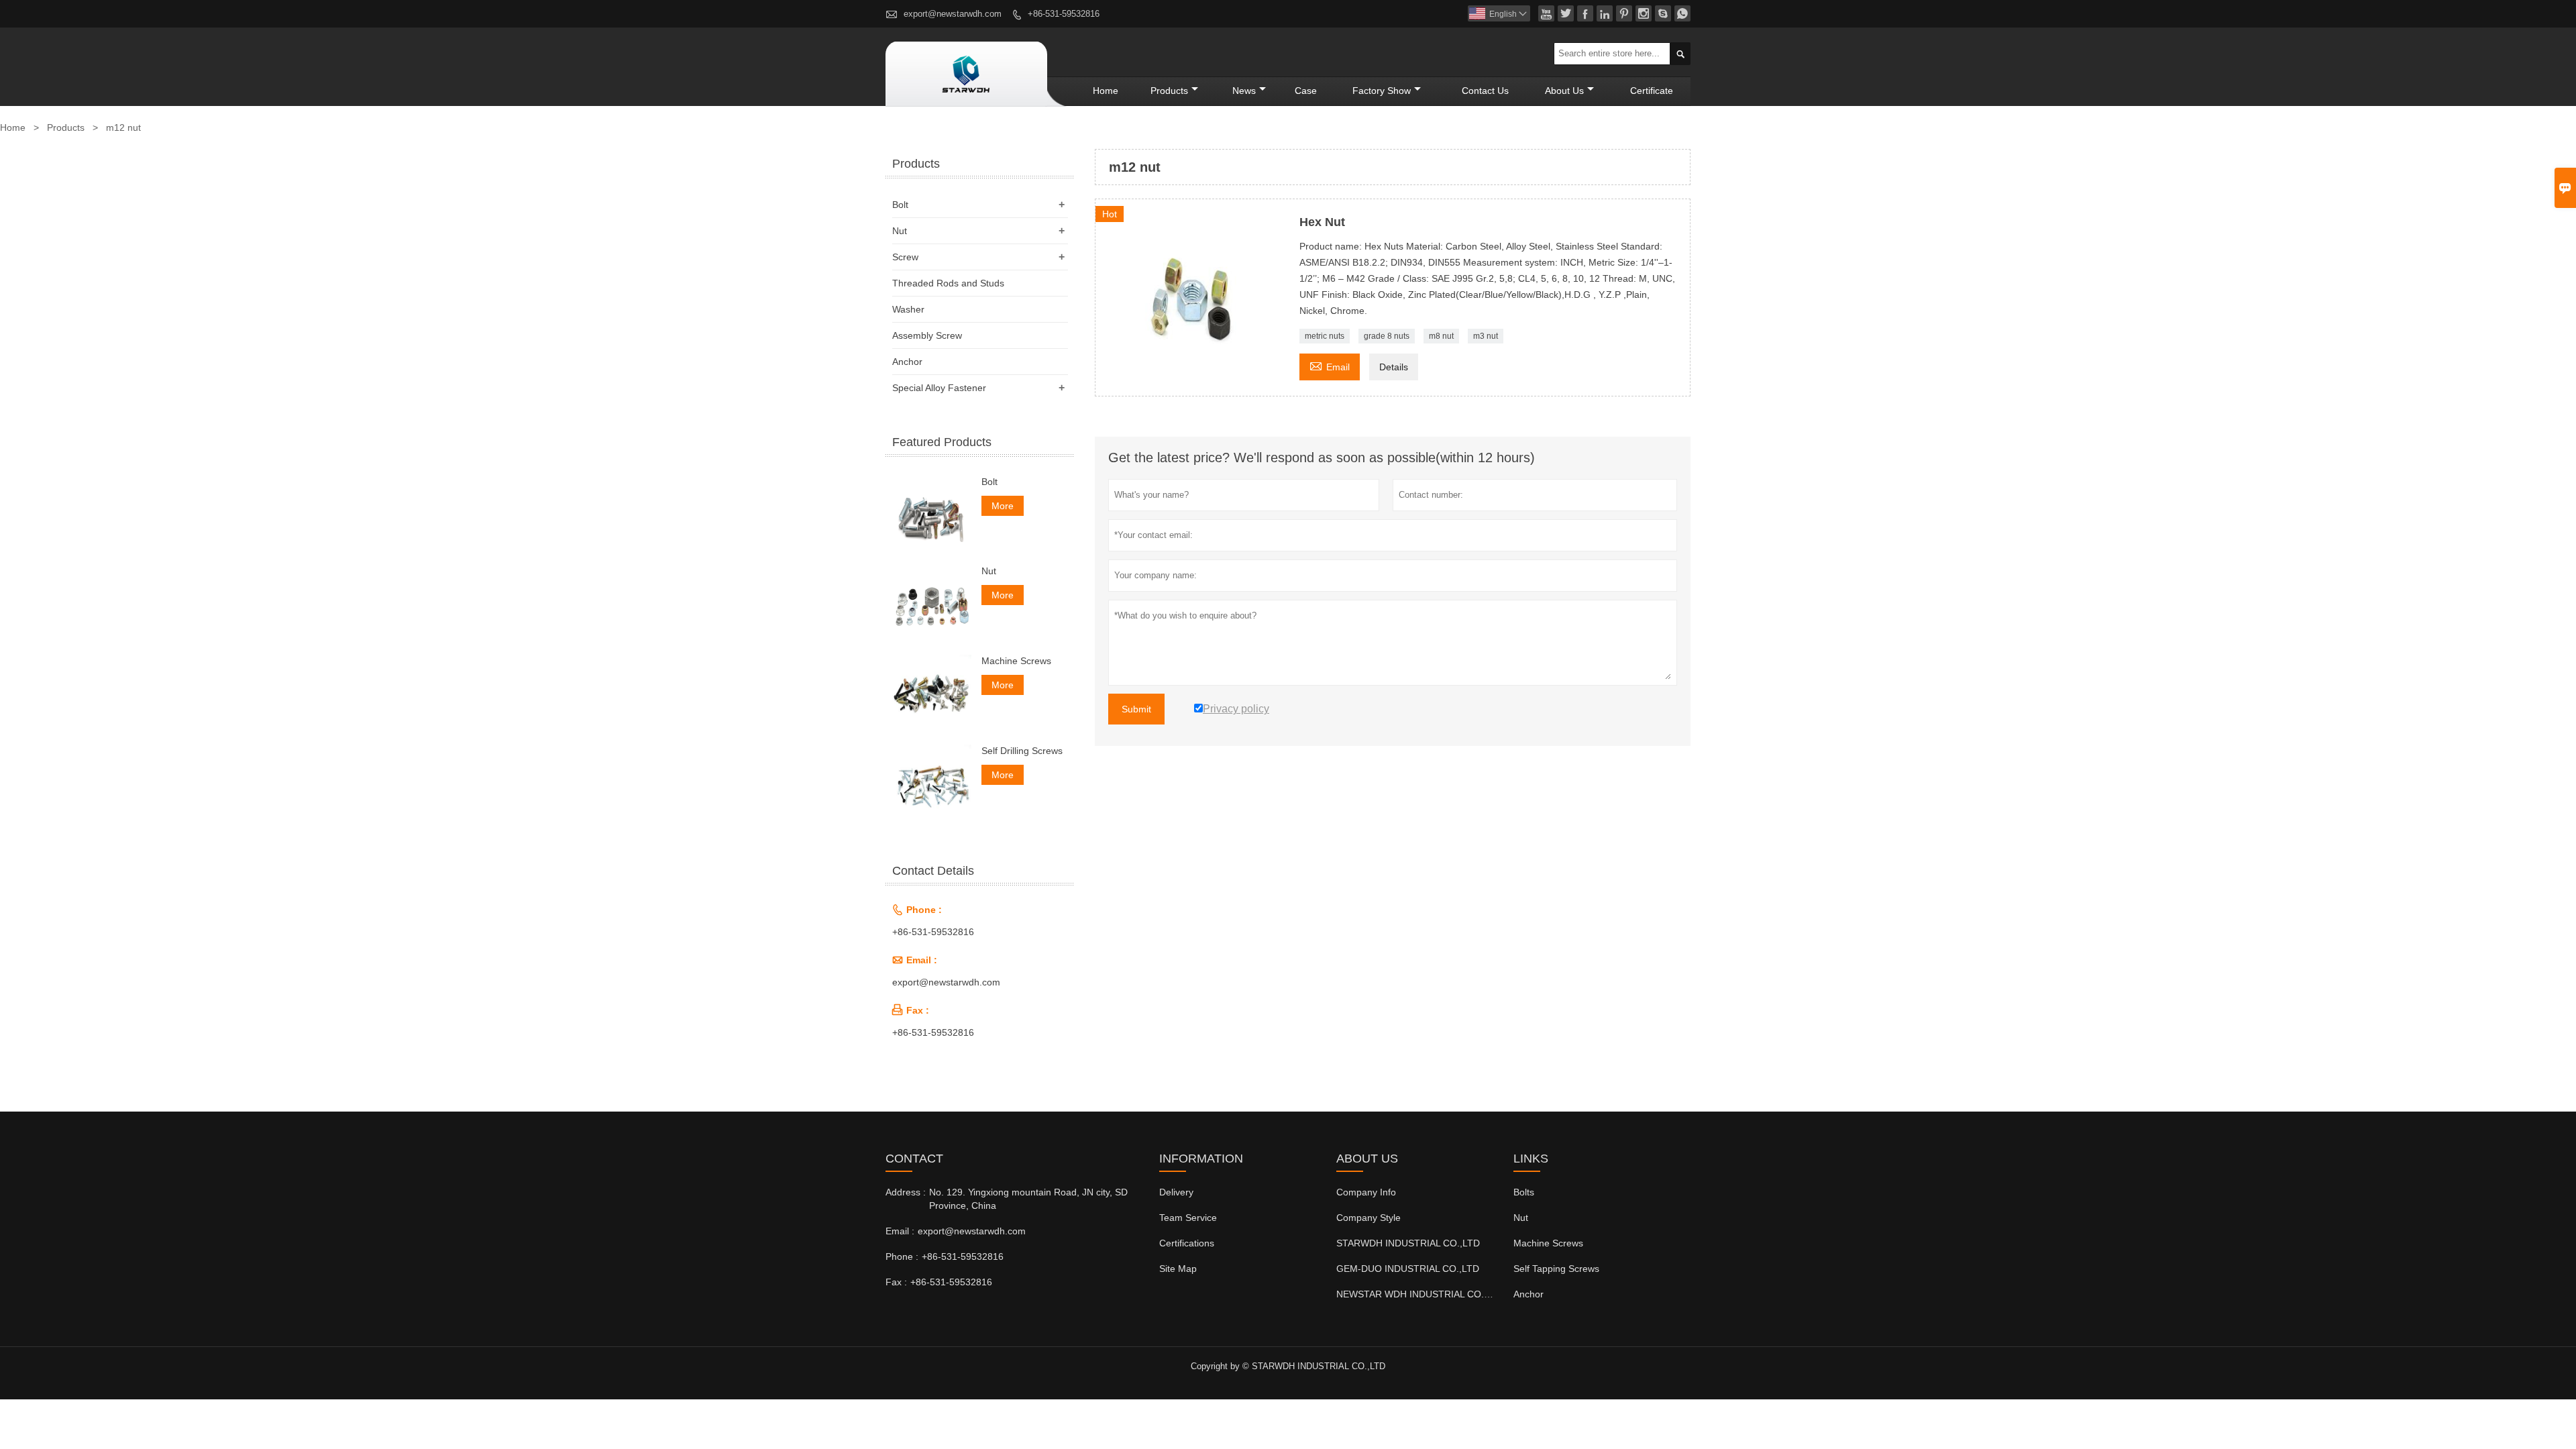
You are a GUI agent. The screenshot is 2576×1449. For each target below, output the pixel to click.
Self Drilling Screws (1022, 751)
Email (1330, 365)
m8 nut (1441, 336)
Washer (908, 309)
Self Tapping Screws (1556, 1269)
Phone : (902, 1256)
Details (1394, 367)
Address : (906, 1192)
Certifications (1187, 1243)
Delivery (1176, 1192)
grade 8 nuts (1387, 336)
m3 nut (1486, 336)
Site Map (1178, 1269)
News (1244, 91)
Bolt (900, 205)
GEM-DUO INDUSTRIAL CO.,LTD (1408, 1269)
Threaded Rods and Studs (948, 283)
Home (1106, 91)
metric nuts (1325, 336)
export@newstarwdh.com (953, 14)
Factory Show (1382, 91)
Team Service (1188, 1218)
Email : (900, 1231)
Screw (905, 257)
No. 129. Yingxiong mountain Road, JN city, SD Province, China (1028, 1199)
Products (1169, 91)
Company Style (1368, 1218)
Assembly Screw (927, 335)
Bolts (1524, 1192)
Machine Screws (1016, 661)
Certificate (1652, 91)
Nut (900, 231)
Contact (914, 1159)
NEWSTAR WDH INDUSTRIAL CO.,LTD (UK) (1431, 1294)
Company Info (1366, 1192)
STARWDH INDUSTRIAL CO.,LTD (1408, 1243)
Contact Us (1485, 91)
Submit (1136, 709)
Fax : (896, 1282)
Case (1306, 91)
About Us (1564, 91)
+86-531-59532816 (1064, 14)
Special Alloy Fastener (939, 388)
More (1003, 506)
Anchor (907, 362)
